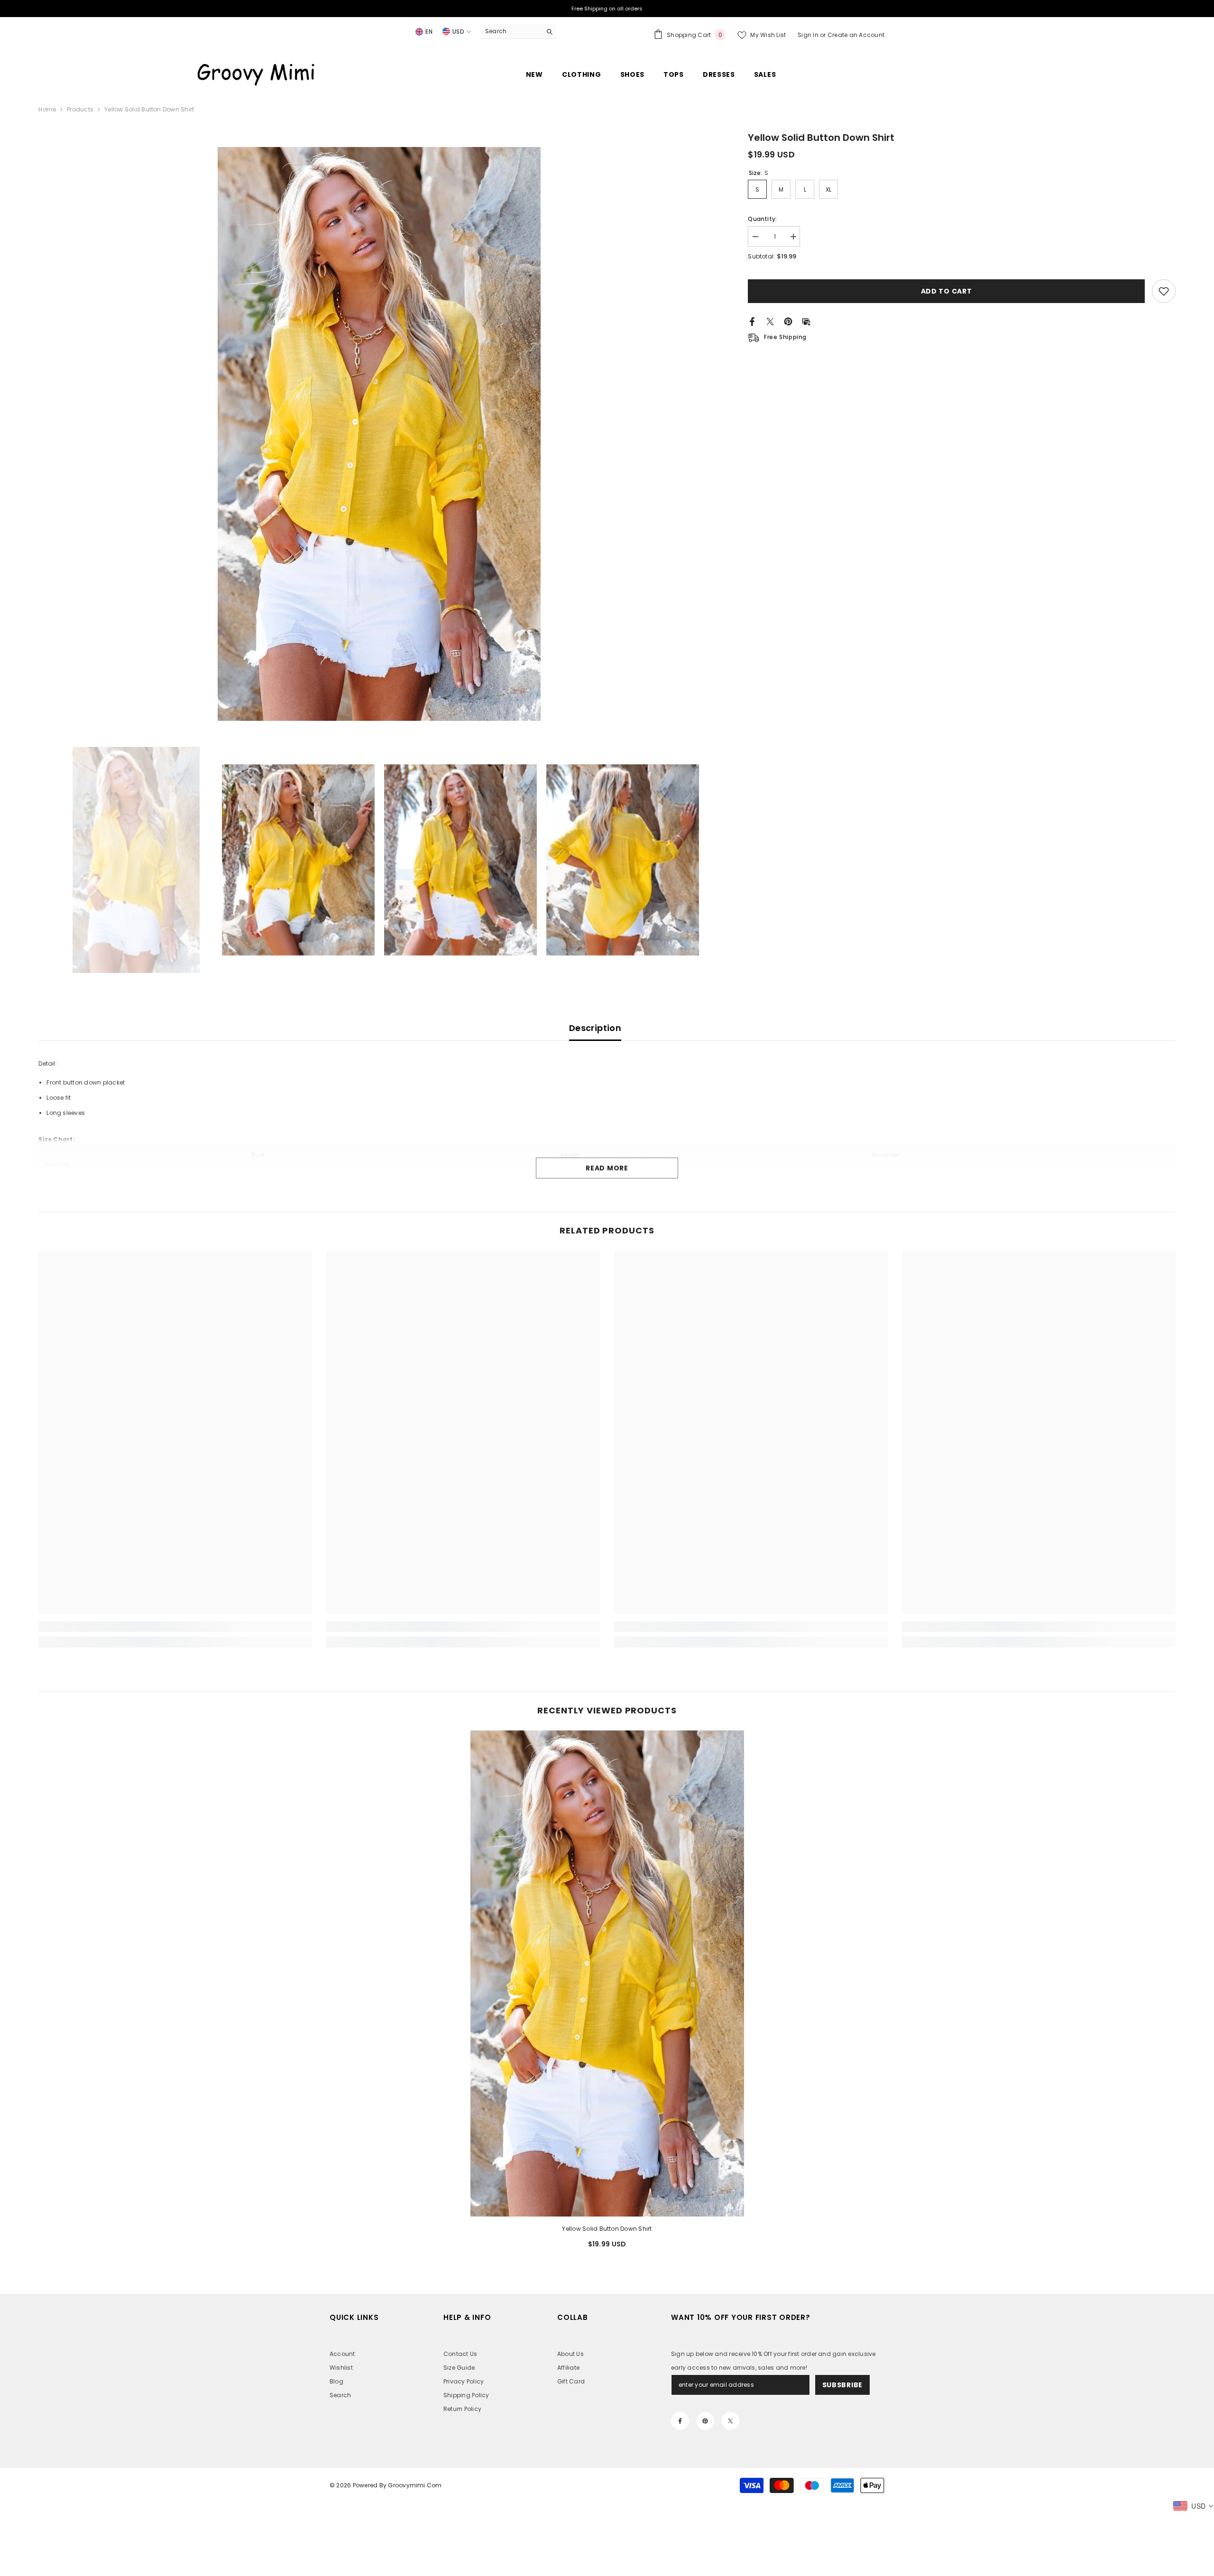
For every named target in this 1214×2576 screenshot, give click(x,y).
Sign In (809, 35)
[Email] (806, 321)
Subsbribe (842, 2385)
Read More (607, 1168)
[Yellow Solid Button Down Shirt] (607, 1973)
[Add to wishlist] (1164, 291)
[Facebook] (752, 321)
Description (595, 1028)
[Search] (518, 32)
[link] (175, 1627)
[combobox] (511, 31)
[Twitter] (770, 321)
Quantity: (762, 219)
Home (47, 109)
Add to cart (947, 291)
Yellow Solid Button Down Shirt (607, 2229)
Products (80, 109)
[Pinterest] (788, 321)
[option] (379, 434)
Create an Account (856, 35)
